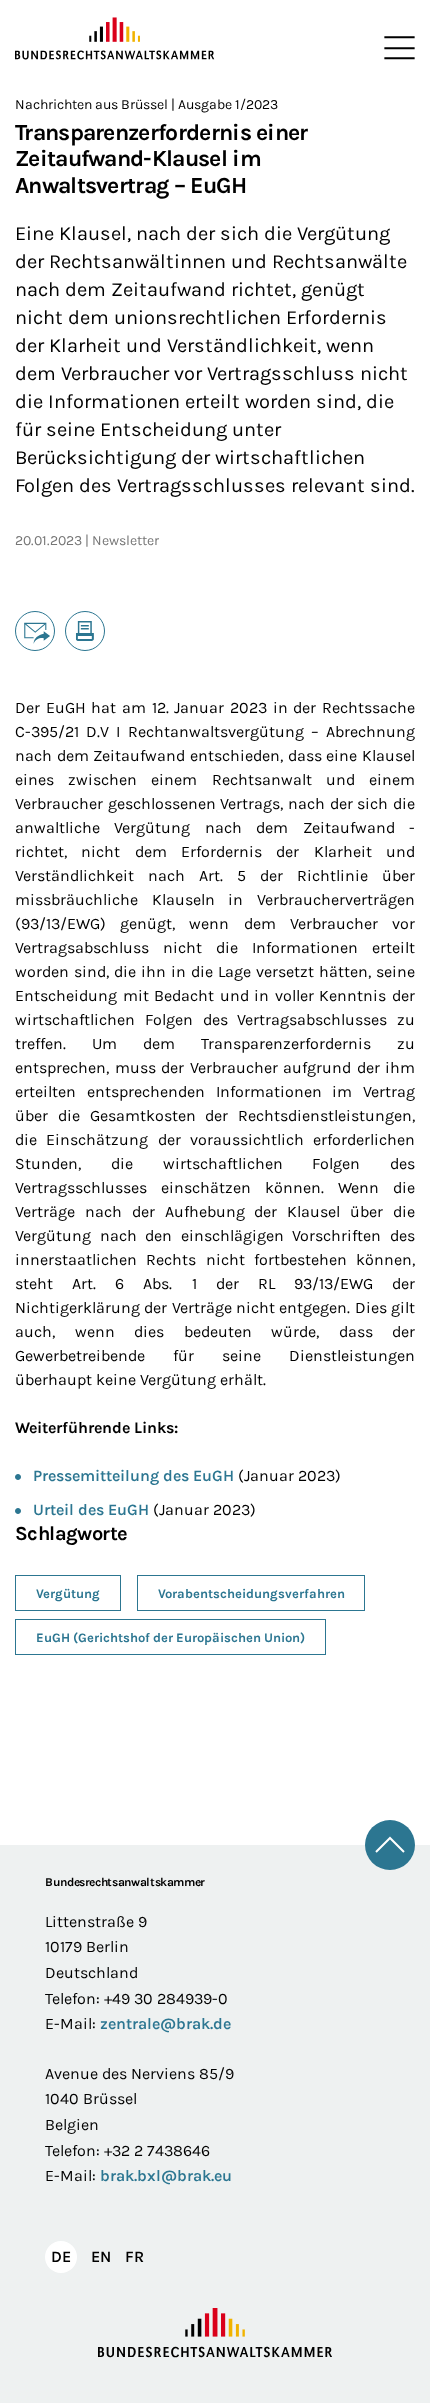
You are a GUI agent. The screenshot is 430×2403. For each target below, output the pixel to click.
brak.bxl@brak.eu (166, 2175)
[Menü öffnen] (395, 48)
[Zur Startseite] (115, 39)
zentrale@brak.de (165, 2023)
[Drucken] (85, 631)
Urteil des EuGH (91, 1509)
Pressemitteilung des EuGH (133, 1475)
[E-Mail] (35, 631)
